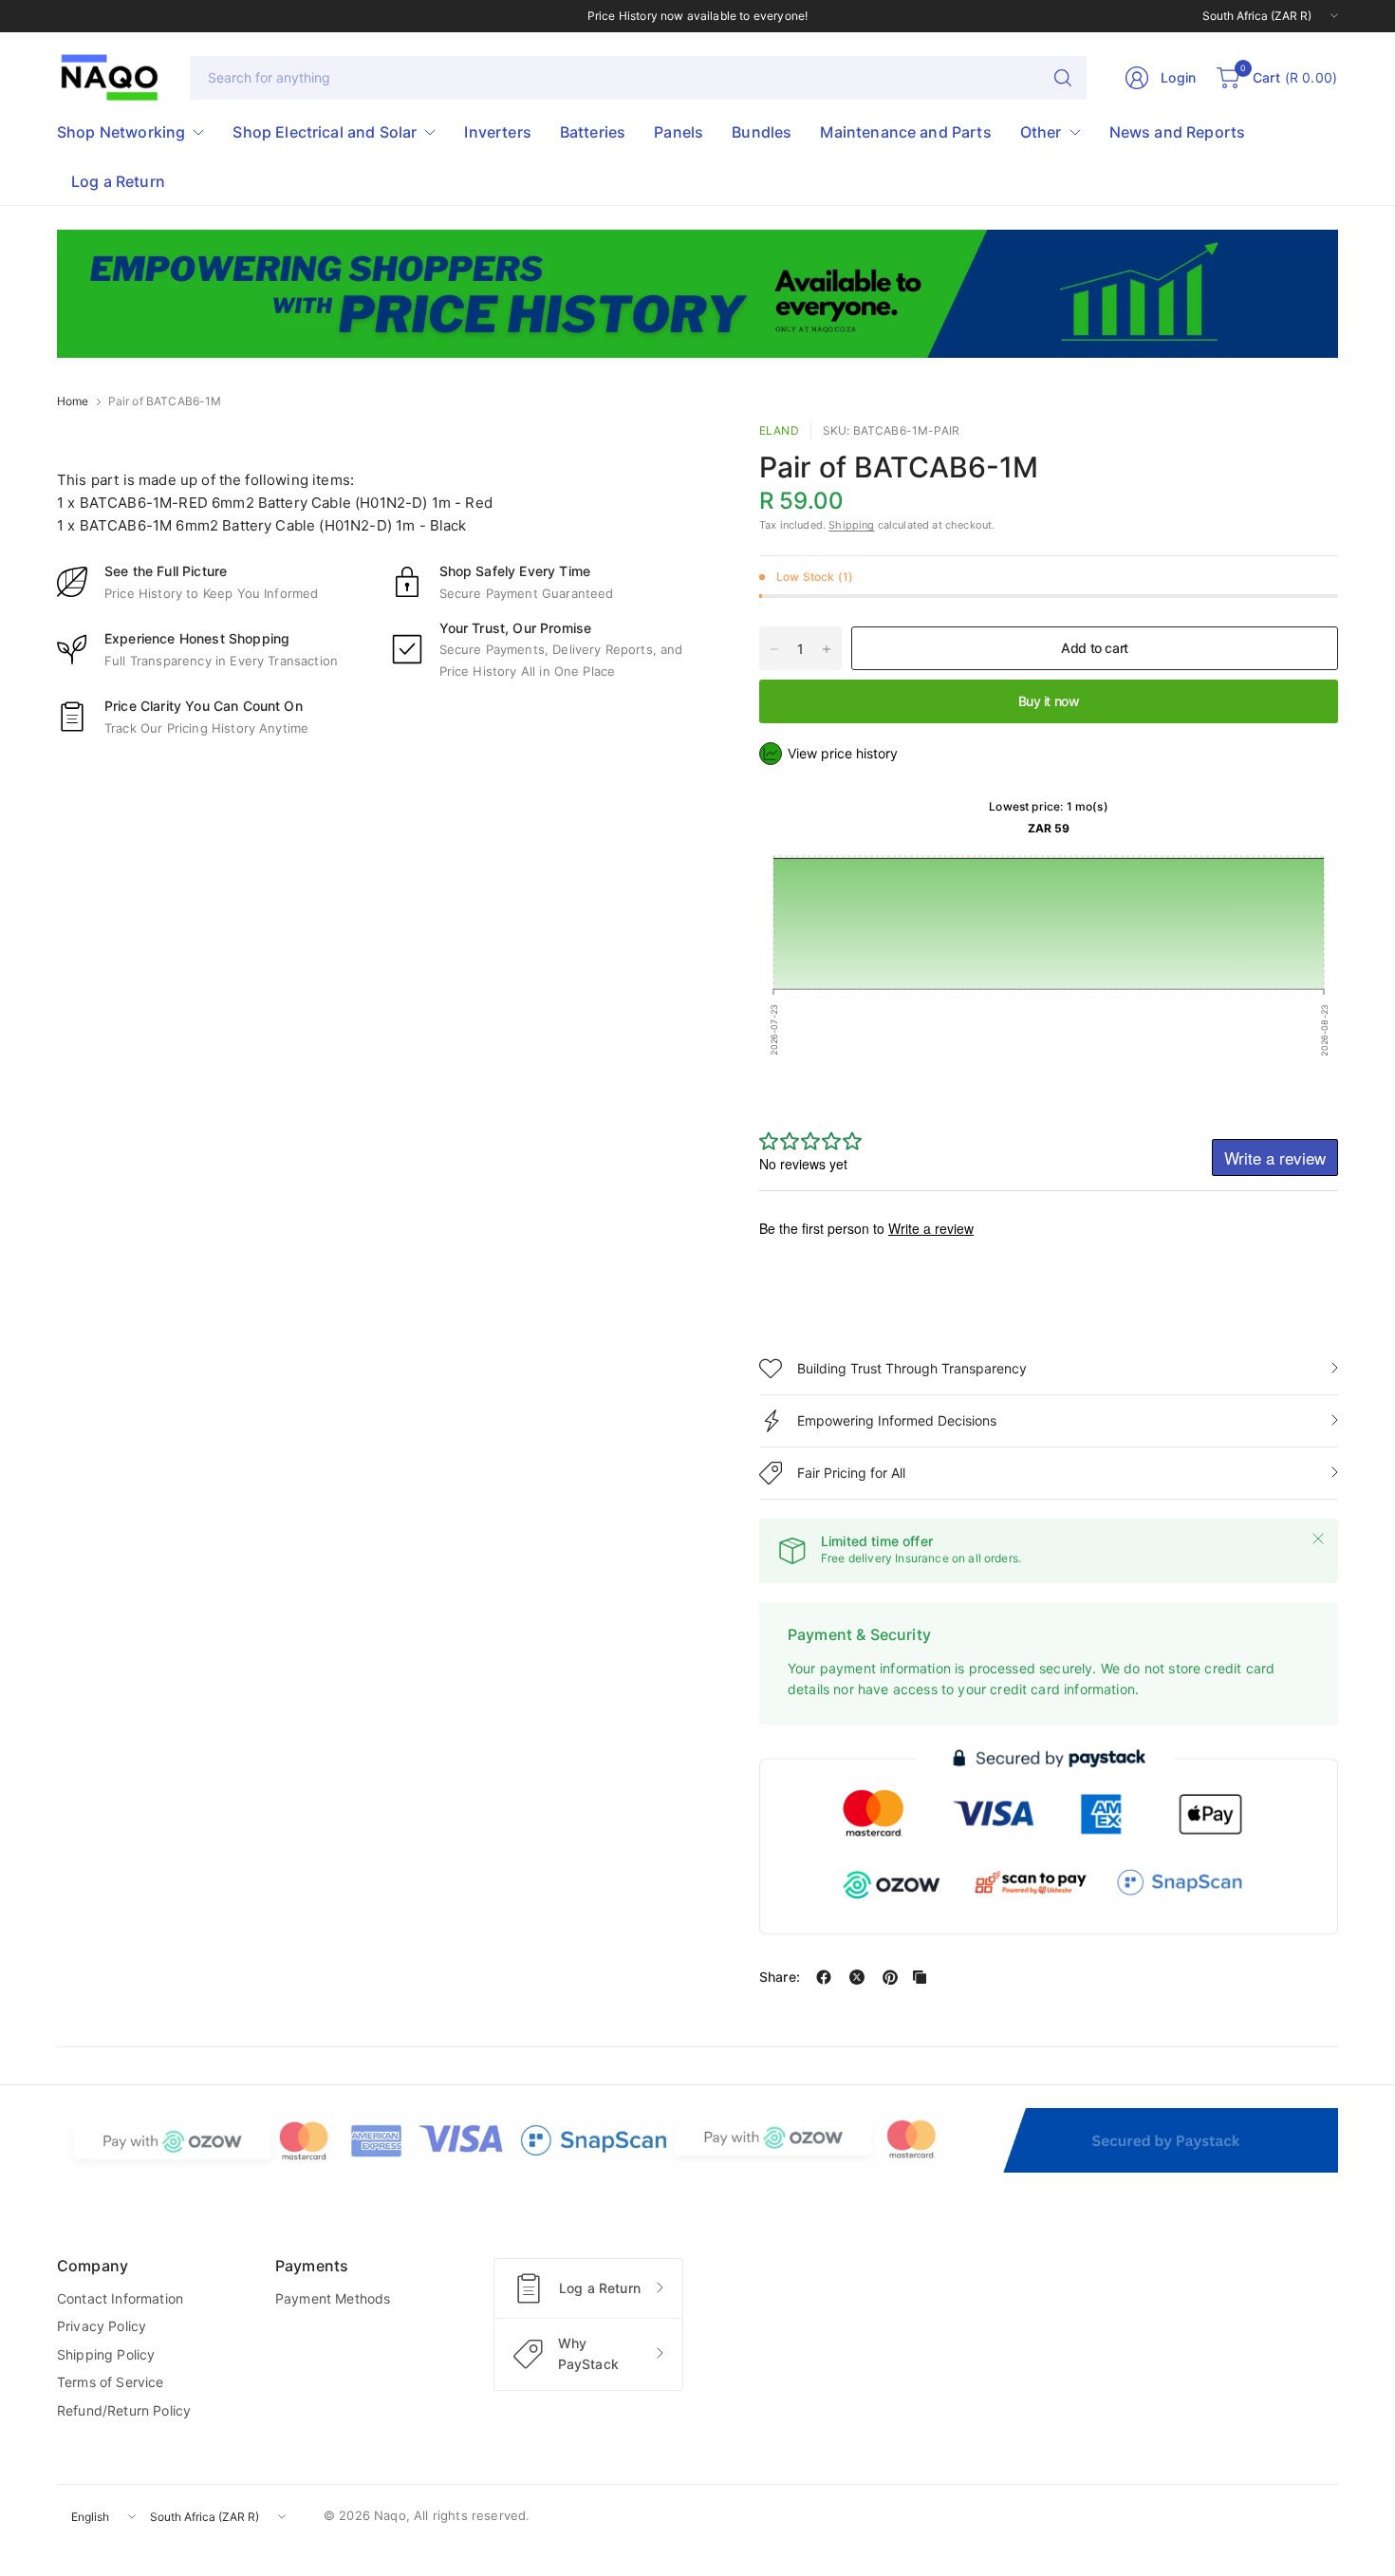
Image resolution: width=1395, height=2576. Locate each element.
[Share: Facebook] (824, 1977)
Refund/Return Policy (124, 2410)
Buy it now (1049, 701)
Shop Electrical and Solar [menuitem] (325, 132)
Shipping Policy (106, 2354)
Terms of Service (111, 2382)
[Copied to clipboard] (920, 1977)
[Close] (1318, 1539)
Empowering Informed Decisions (897, 1420)
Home (73, 401)
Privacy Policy (102, 2326)
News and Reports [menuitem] (1178, 132)
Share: (780, 1977)
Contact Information (120, 2298)
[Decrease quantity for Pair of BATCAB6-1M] (774, 649)
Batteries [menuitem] (593, 132)
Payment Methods (333, 2298)
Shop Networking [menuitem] (121, 132)
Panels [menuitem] (679, 132)
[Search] (1063, 78)
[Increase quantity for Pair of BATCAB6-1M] (827, 649)
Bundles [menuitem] (762, 132)
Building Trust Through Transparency (912, 1368)
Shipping (851, 525)
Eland (779, 430)
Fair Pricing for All (851, 1473)
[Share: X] (857, 1977)
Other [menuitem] (1041, 132)
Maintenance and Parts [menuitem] (905, 132)
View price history (843, 753)
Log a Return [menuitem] (118, 181)
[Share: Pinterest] (890, 1977)
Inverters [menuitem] (497, 132)
